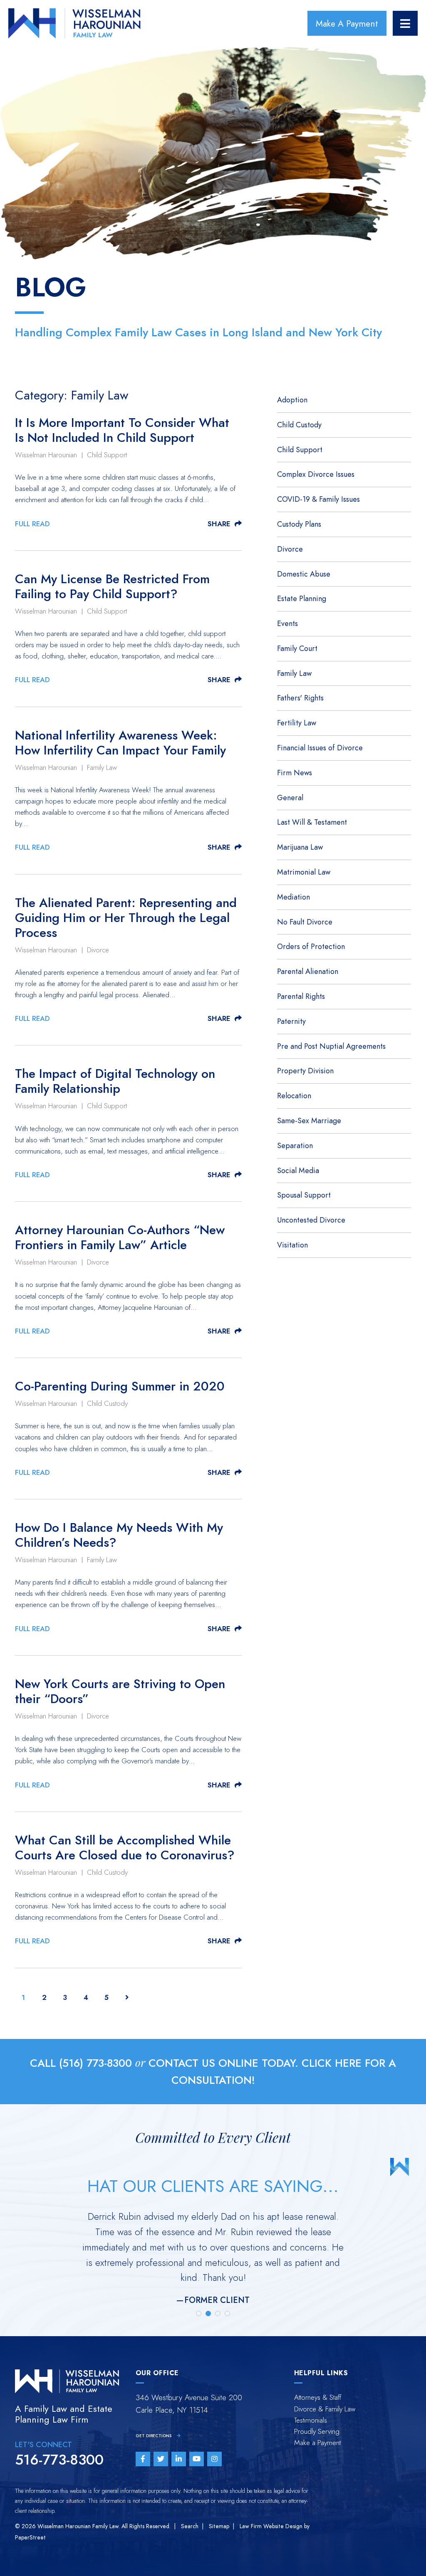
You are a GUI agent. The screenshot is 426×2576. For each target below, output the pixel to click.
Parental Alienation (308, 971)
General (290, 797)
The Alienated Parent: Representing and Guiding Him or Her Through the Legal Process (126, 918)
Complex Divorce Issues (316, 474)
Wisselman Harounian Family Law (78, 2526)
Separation (295, 1145)
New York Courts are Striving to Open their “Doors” (120, 1691)
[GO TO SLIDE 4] (227, 2313)
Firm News (295, 773)
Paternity (291, 1021)
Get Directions (154, 2436)
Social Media (298, 1170)
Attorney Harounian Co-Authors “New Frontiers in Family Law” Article (120, 1237)
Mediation (293, 897)
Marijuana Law (300, 847)
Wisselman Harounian (46, 455)
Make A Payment (347, 23)
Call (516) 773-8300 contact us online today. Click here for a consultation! (213, 2072)
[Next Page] (127, 1997)
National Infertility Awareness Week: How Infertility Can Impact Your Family (120, 743)
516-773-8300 (59, 2460)
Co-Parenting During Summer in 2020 (120, 1386)
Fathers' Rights (300, 698)
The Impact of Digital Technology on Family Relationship (115, 1081)
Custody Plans (299, 524)
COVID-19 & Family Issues (318, 499)
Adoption (292, 400)
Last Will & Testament (312, 822)
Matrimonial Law (304, 872)
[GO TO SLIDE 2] (208, 2313)
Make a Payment (317, 2443)
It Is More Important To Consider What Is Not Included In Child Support (122, 430)
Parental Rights (301, 996)
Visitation (292, 1245)
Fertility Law (297, 723)
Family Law (102, 767)
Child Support (107, 455)
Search (190, 2526)
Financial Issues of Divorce (320, 748)
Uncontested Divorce (311, 1220)
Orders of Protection (311, 946)
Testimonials (311, 2420)
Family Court (297, 648)
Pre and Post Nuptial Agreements (331, 1046)
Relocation (294, 1096)
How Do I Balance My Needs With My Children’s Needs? (119, 1535)
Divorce (98, 950)
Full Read (32, 524)
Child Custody (107, 1403)
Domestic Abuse (304, 574)
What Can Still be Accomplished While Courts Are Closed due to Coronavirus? (125, 1848)
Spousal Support (304, 1195)
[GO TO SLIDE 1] (199, 2313)
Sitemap (219, 2526)
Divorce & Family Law (325, 2409)
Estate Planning (302, 598)
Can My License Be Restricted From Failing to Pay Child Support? (112, 587)
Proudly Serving (317, 2431)
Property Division (305, 1071)
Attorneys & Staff (318, 2397)
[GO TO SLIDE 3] (218, 2313)
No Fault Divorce (305, 922)
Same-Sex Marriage (309, 1120)
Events (287, 623)
